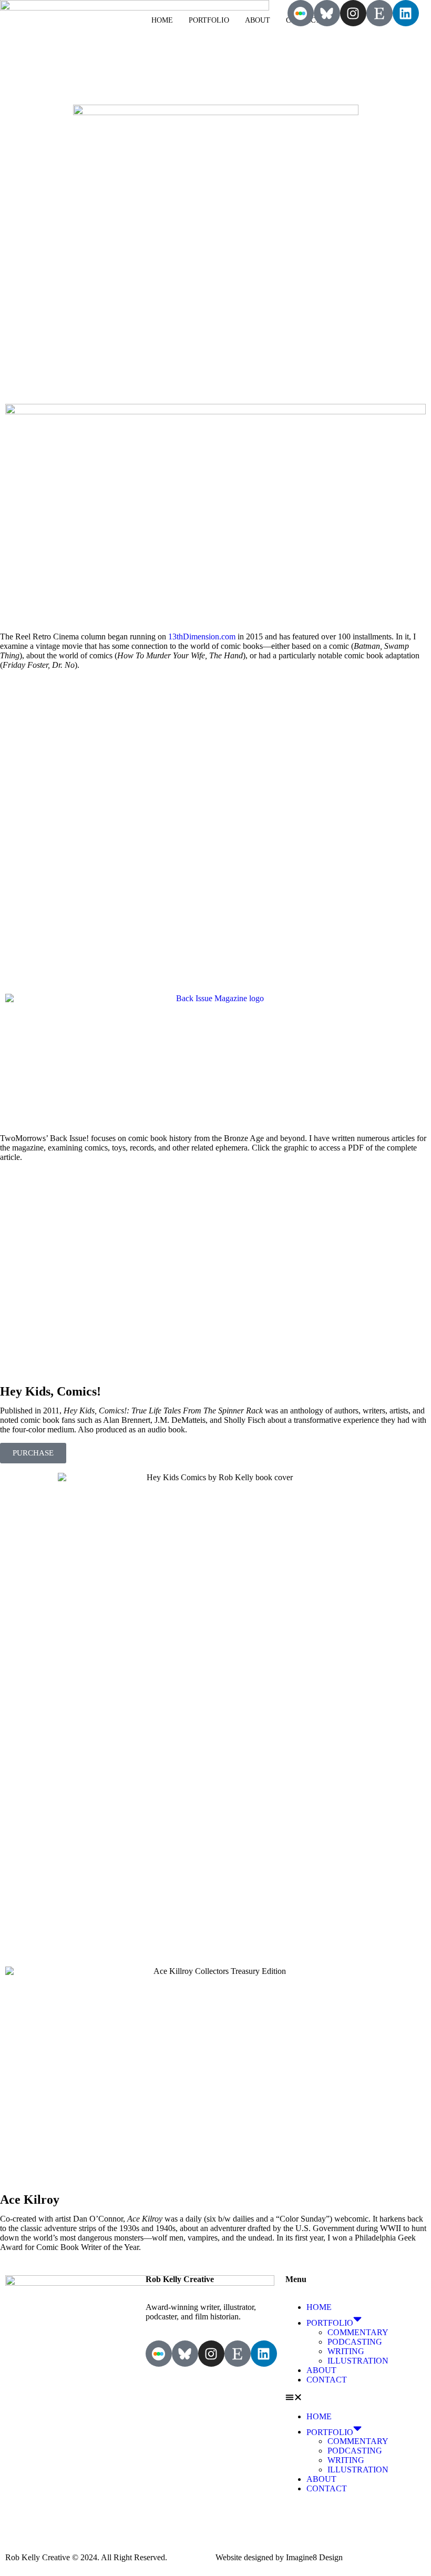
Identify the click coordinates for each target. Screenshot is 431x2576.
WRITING (346, 2351)
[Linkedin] (406, 13)
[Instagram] (353, 13)
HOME (162, 20)
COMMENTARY (358, 2332)
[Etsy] (379, 13)
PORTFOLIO (209, 20)
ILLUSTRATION (358, 2361)
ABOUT (258, 20)
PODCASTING (355, 2342)
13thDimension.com (202, 637)
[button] (356, 2398)
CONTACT (327, 2380)
